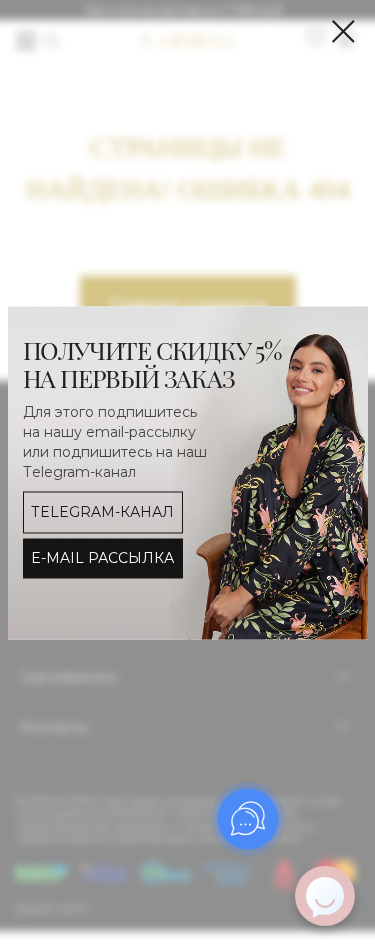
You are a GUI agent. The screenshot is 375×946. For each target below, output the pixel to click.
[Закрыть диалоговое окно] (343, 31)
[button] (103, 558)
